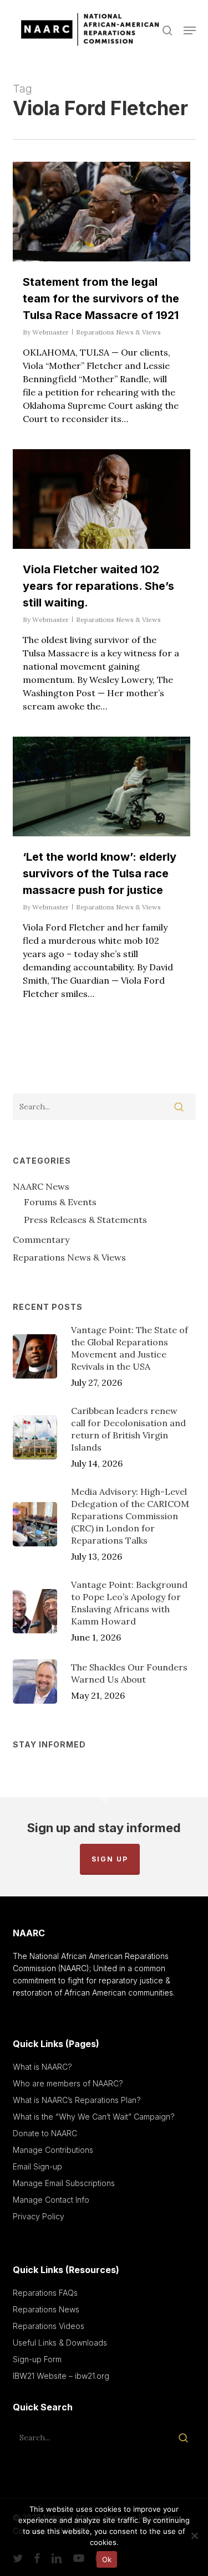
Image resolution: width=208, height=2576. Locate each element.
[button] (190, 30)
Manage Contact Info (51, 2200)
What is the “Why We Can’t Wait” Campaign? (94, 2117)
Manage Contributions (53, 2150)
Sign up (110, 1859)
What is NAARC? (42, 2067)
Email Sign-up (37, 2166)
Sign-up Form (37, 2359)
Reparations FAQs (45, 2293)
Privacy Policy (39, 2216)
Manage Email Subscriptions (64, 2183)
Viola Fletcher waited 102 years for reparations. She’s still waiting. (98, 586)
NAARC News (41, 1186)
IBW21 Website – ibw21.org (61, 2376)
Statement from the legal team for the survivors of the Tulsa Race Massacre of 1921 (101, 299)
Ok (107, 2559)
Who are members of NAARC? (68, 2083)
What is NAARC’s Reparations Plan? (77, 2100)
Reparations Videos (49, 2326)
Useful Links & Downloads (60, 2343)
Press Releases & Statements (85, 1220)
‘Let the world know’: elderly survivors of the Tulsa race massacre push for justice (100, 873)
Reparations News (46, 2309)
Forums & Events (60, 1202)
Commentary (41, 1240)
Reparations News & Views (118, 332)
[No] (194, 2536)
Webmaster (50, 332)
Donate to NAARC (45, 2133)
